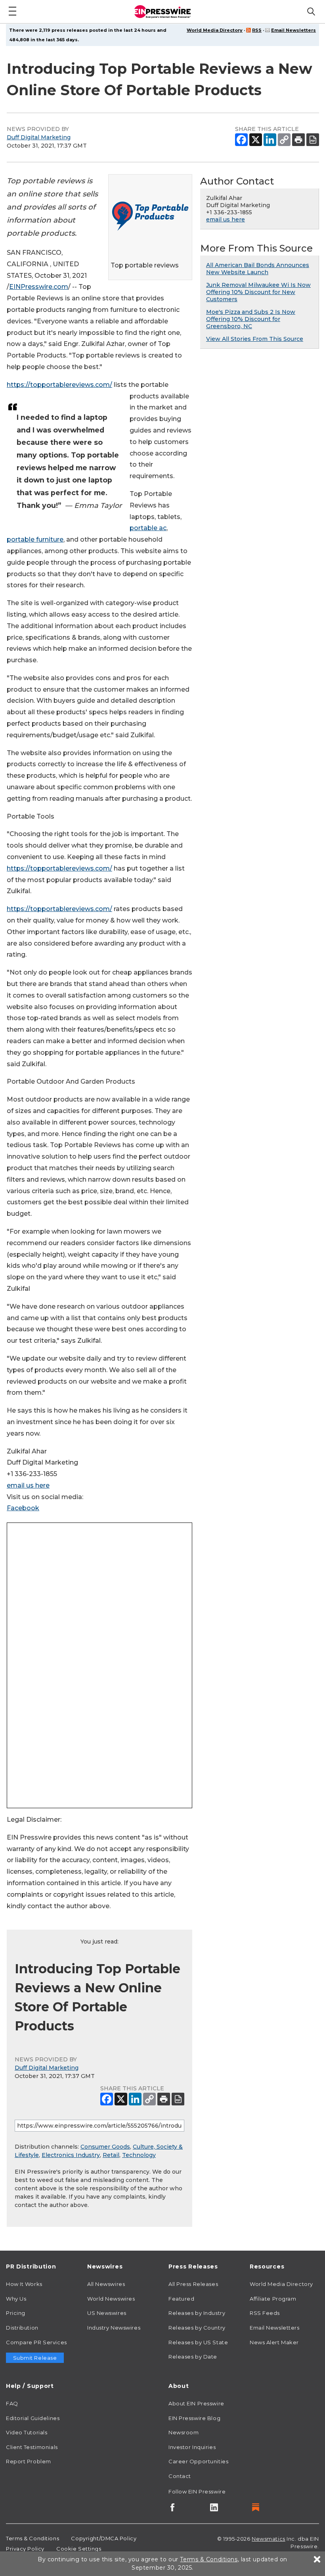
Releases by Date (193, 2357)
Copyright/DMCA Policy (104, 2538)
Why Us (16, 2299)
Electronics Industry (71, 2155)
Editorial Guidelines (33, 2418)
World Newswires (111, 2299)
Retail (111, 2155)
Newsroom (184, 2432)
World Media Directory (215, 30)
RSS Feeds (265, 2313)
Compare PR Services (36, 2342)
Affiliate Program (273, 2299)
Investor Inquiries (192, 2447)
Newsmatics (269, 2539)
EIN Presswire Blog (194, 2418)
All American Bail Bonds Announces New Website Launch (258, 269)
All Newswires (106, 2284)
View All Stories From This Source (255, 339)
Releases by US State (198, 2342)
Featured (181, 2299)
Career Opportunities (198, 2461)
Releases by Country (197, 2328)
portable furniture (35, 539)
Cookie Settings (79, 2549)
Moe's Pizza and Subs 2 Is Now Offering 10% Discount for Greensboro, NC (251, 319)
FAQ (12, 2403)
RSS (257, 30)
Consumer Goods (105, 2147)
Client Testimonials (32, 2447)
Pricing (16, 2313)
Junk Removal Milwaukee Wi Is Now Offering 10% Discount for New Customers (258, 292)
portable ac (148, 528)
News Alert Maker (274, 2342)
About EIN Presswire (196, 2403)
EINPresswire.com (39, 287)
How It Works (24, 2284)
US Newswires (107, 2313)
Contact (180, 2476)
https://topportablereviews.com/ (59, 385)
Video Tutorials (27, 2432)
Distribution (22, 2328)
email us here (28, 1485)
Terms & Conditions (32, 2538)
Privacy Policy (25, 2549)
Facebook (23, 1508)
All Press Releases (193, 2284)
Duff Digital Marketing (39, 137)
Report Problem (29, 2461)
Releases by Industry (197, 2313)
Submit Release (35, 2358)
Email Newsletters (293, 30)
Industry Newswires (114, 2328)
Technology (139, 2155)
